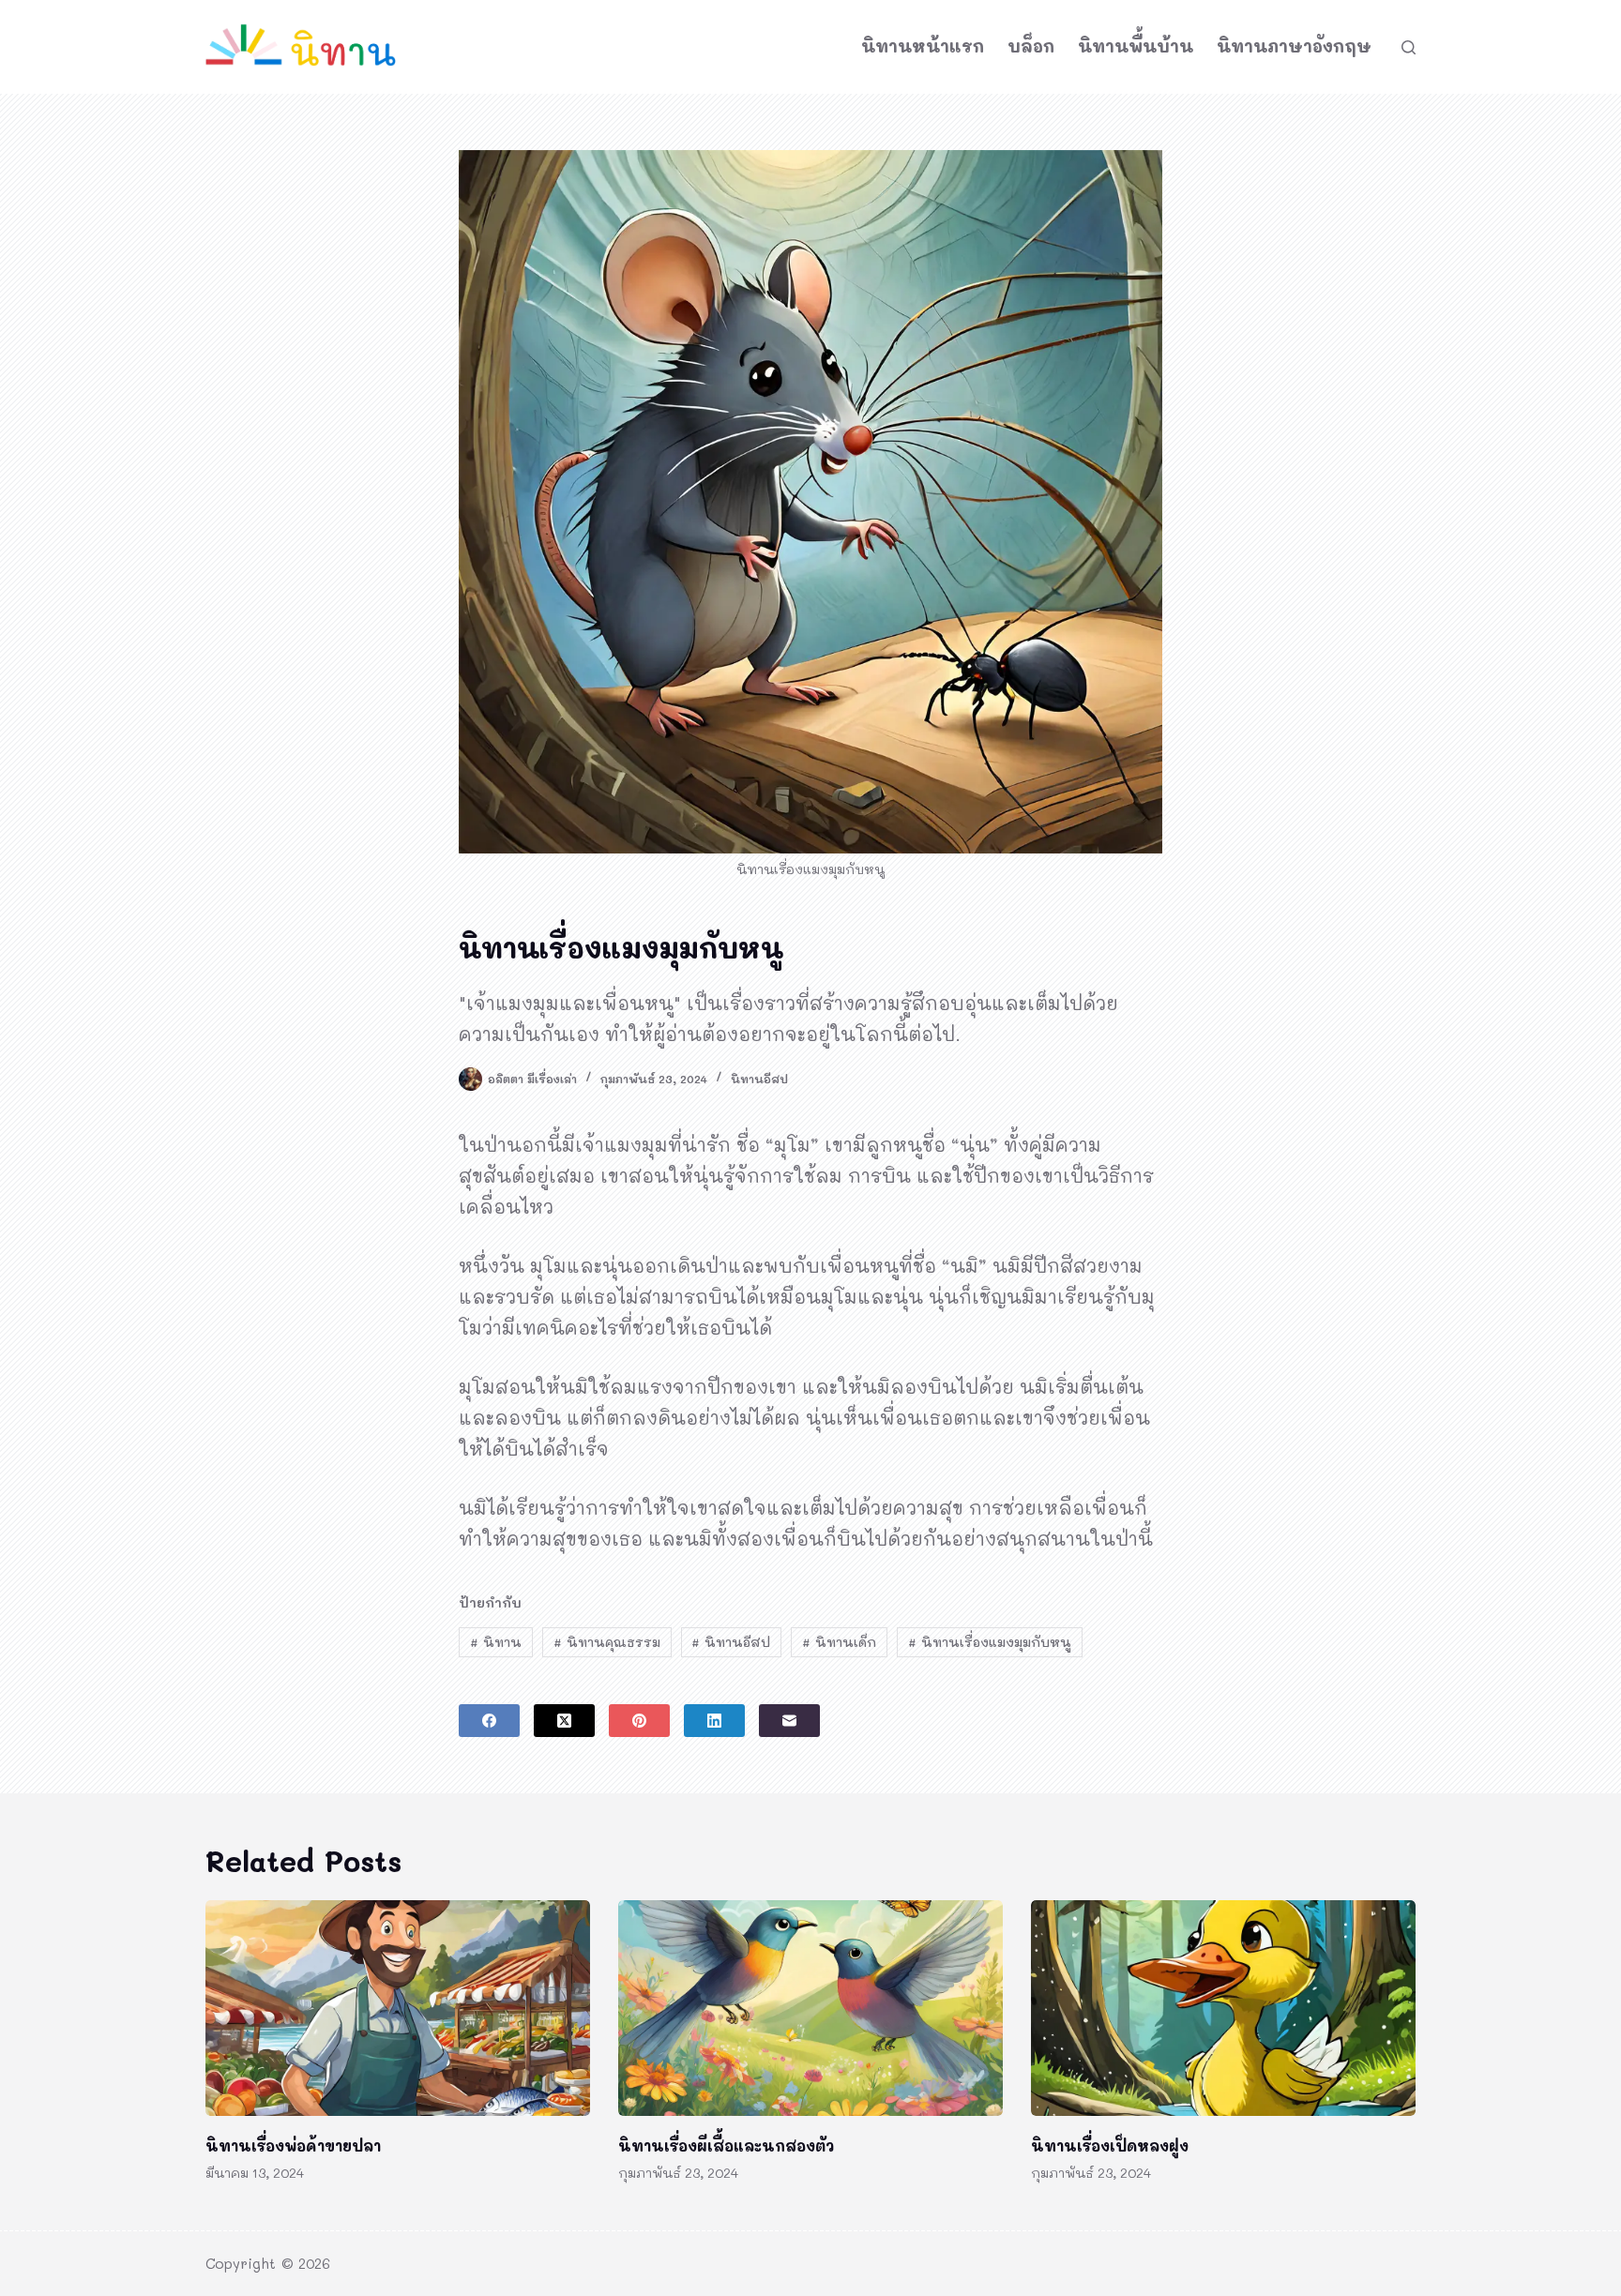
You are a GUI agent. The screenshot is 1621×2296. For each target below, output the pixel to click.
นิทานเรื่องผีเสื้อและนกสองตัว (726, 2145)
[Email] (789, 1721)
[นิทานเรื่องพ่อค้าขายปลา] (398, 2009)
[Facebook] (489, 1721)
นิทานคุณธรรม (607, 1642)
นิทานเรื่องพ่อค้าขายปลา (293, 2145)
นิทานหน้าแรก (923, 46)
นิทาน (496, 1642)
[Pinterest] (639, 1721)
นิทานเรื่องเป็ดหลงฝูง (1110, 2145)
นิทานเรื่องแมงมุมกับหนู (990, 1642)
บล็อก (1031, 46)
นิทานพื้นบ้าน (1136, 46)
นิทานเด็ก (839, 1642)
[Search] (1409, 47)
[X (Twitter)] (564, 1721)
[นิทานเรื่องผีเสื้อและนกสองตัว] (810, 2009)
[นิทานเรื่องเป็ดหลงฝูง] (1223, 2009)
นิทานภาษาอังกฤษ (1294, 46)
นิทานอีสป (759, 1079)
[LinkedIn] (714, 1721)
